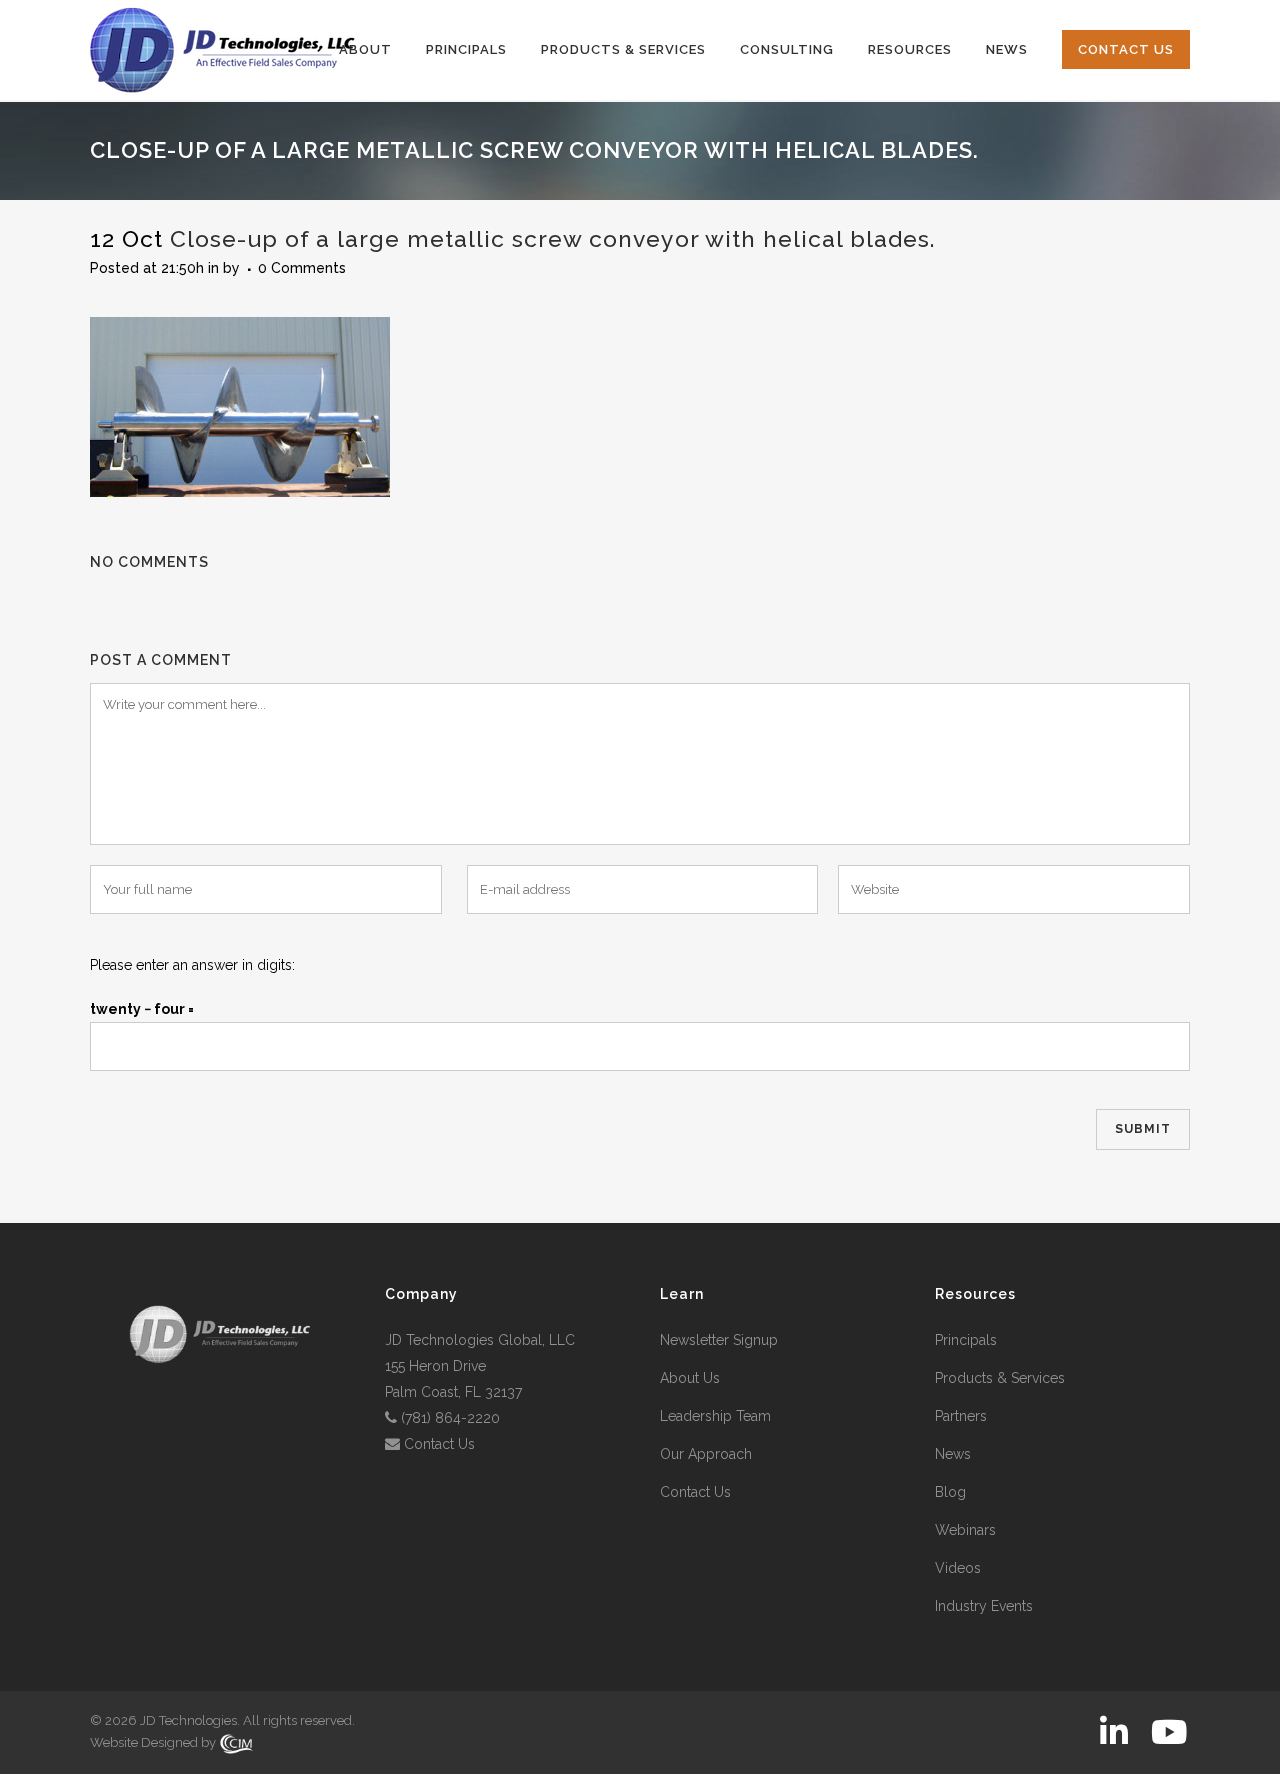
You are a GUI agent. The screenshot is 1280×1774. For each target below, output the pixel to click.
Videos (958, 1568)
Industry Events (984, 1606)
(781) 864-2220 (450, 1418)
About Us (690, 1378)
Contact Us (439, 1444)
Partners (961, 1416)
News (953, 1454)
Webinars (965, 1530)
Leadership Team (715, 1416)
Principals (966, 1340)
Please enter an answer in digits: (192, 965)
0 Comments (302, 268)
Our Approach (706, 1454)
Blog (950, 1492)
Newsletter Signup (719, 1340)
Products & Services (1000, 1378)
